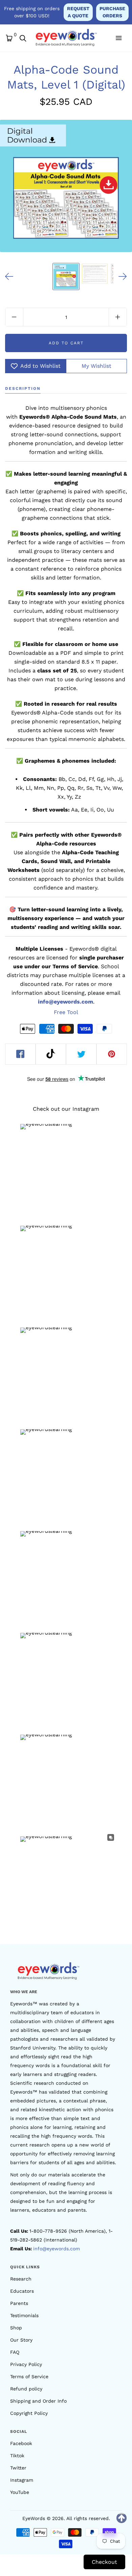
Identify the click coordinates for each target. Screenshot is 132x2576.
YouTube (20, 2492)
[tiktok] (51, 1054)
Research (21, 2279)
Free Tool (66, 1012)
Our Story (21, 2340)
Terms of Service (29, 2377)
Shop (16, 2328)
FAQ (15, 2352)
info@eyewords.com (57, 2249)
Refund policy (26, 2389)
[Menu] (118, 38)
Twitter (18, 2468)
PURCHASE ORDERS (112, 12)
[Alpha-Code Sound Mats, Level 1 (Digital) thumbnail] (66, 276)
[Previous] (9, 276)
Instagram (22, 2480)
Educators (22, 2291)
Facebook (21, 2443)
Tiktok (17, 2456)
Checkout (104, 2562)
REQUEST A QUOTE (78, 12)
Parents (19, 2303)
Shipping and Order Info (38, 2401)
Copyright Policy (29, 2413)
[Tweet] (81, 1054)
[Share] (20, 1054)
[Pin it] (112, 1054)
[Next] (123, 276)
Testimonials (24, 2315)
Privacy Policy (26, 2364)
